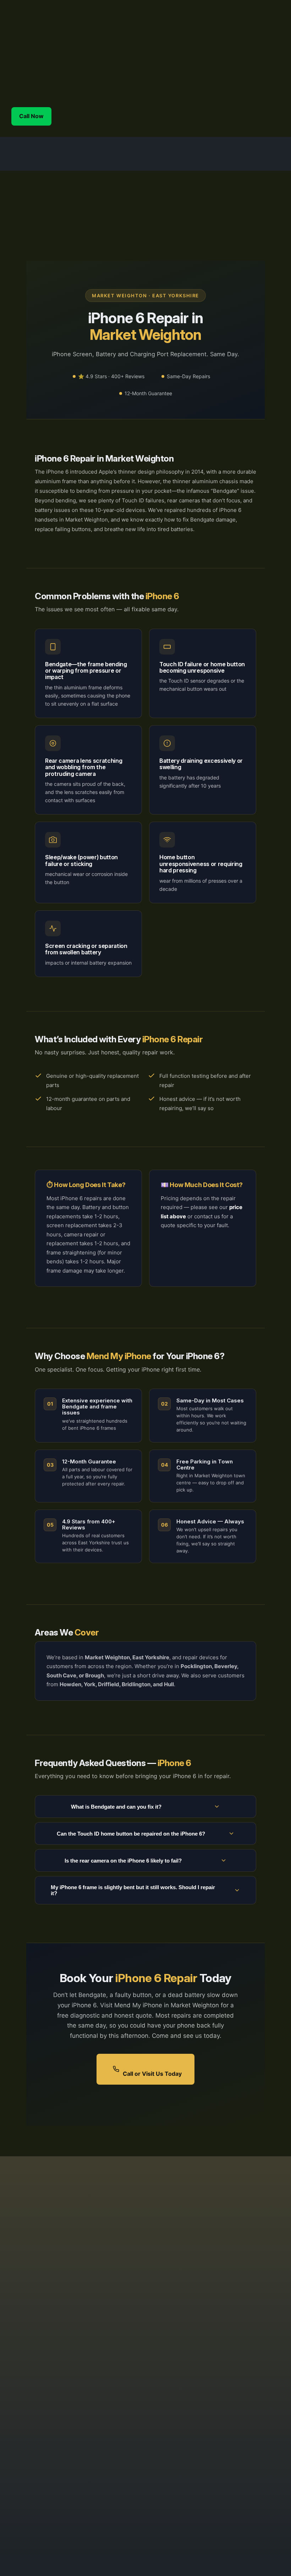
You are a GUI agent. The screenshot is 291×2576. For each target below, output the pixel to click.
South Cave (193, 2364)
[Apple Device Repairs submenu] (97, 70)
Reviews (248, 2395)
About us (249, 2375)
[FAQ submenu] (278, 70)
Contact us (252, 2327)
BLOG (245, 2385)
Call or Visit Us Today (152, 2074)
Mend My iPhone (90, 33)
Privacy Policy (256, 2356)
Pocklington (193, 2355)
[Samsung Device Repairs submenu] (179, 70)
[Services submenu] (218, 70)
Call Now (31, 116)
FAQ (242, 2366)
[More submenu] (278, 91)
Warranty (249, 2346)
